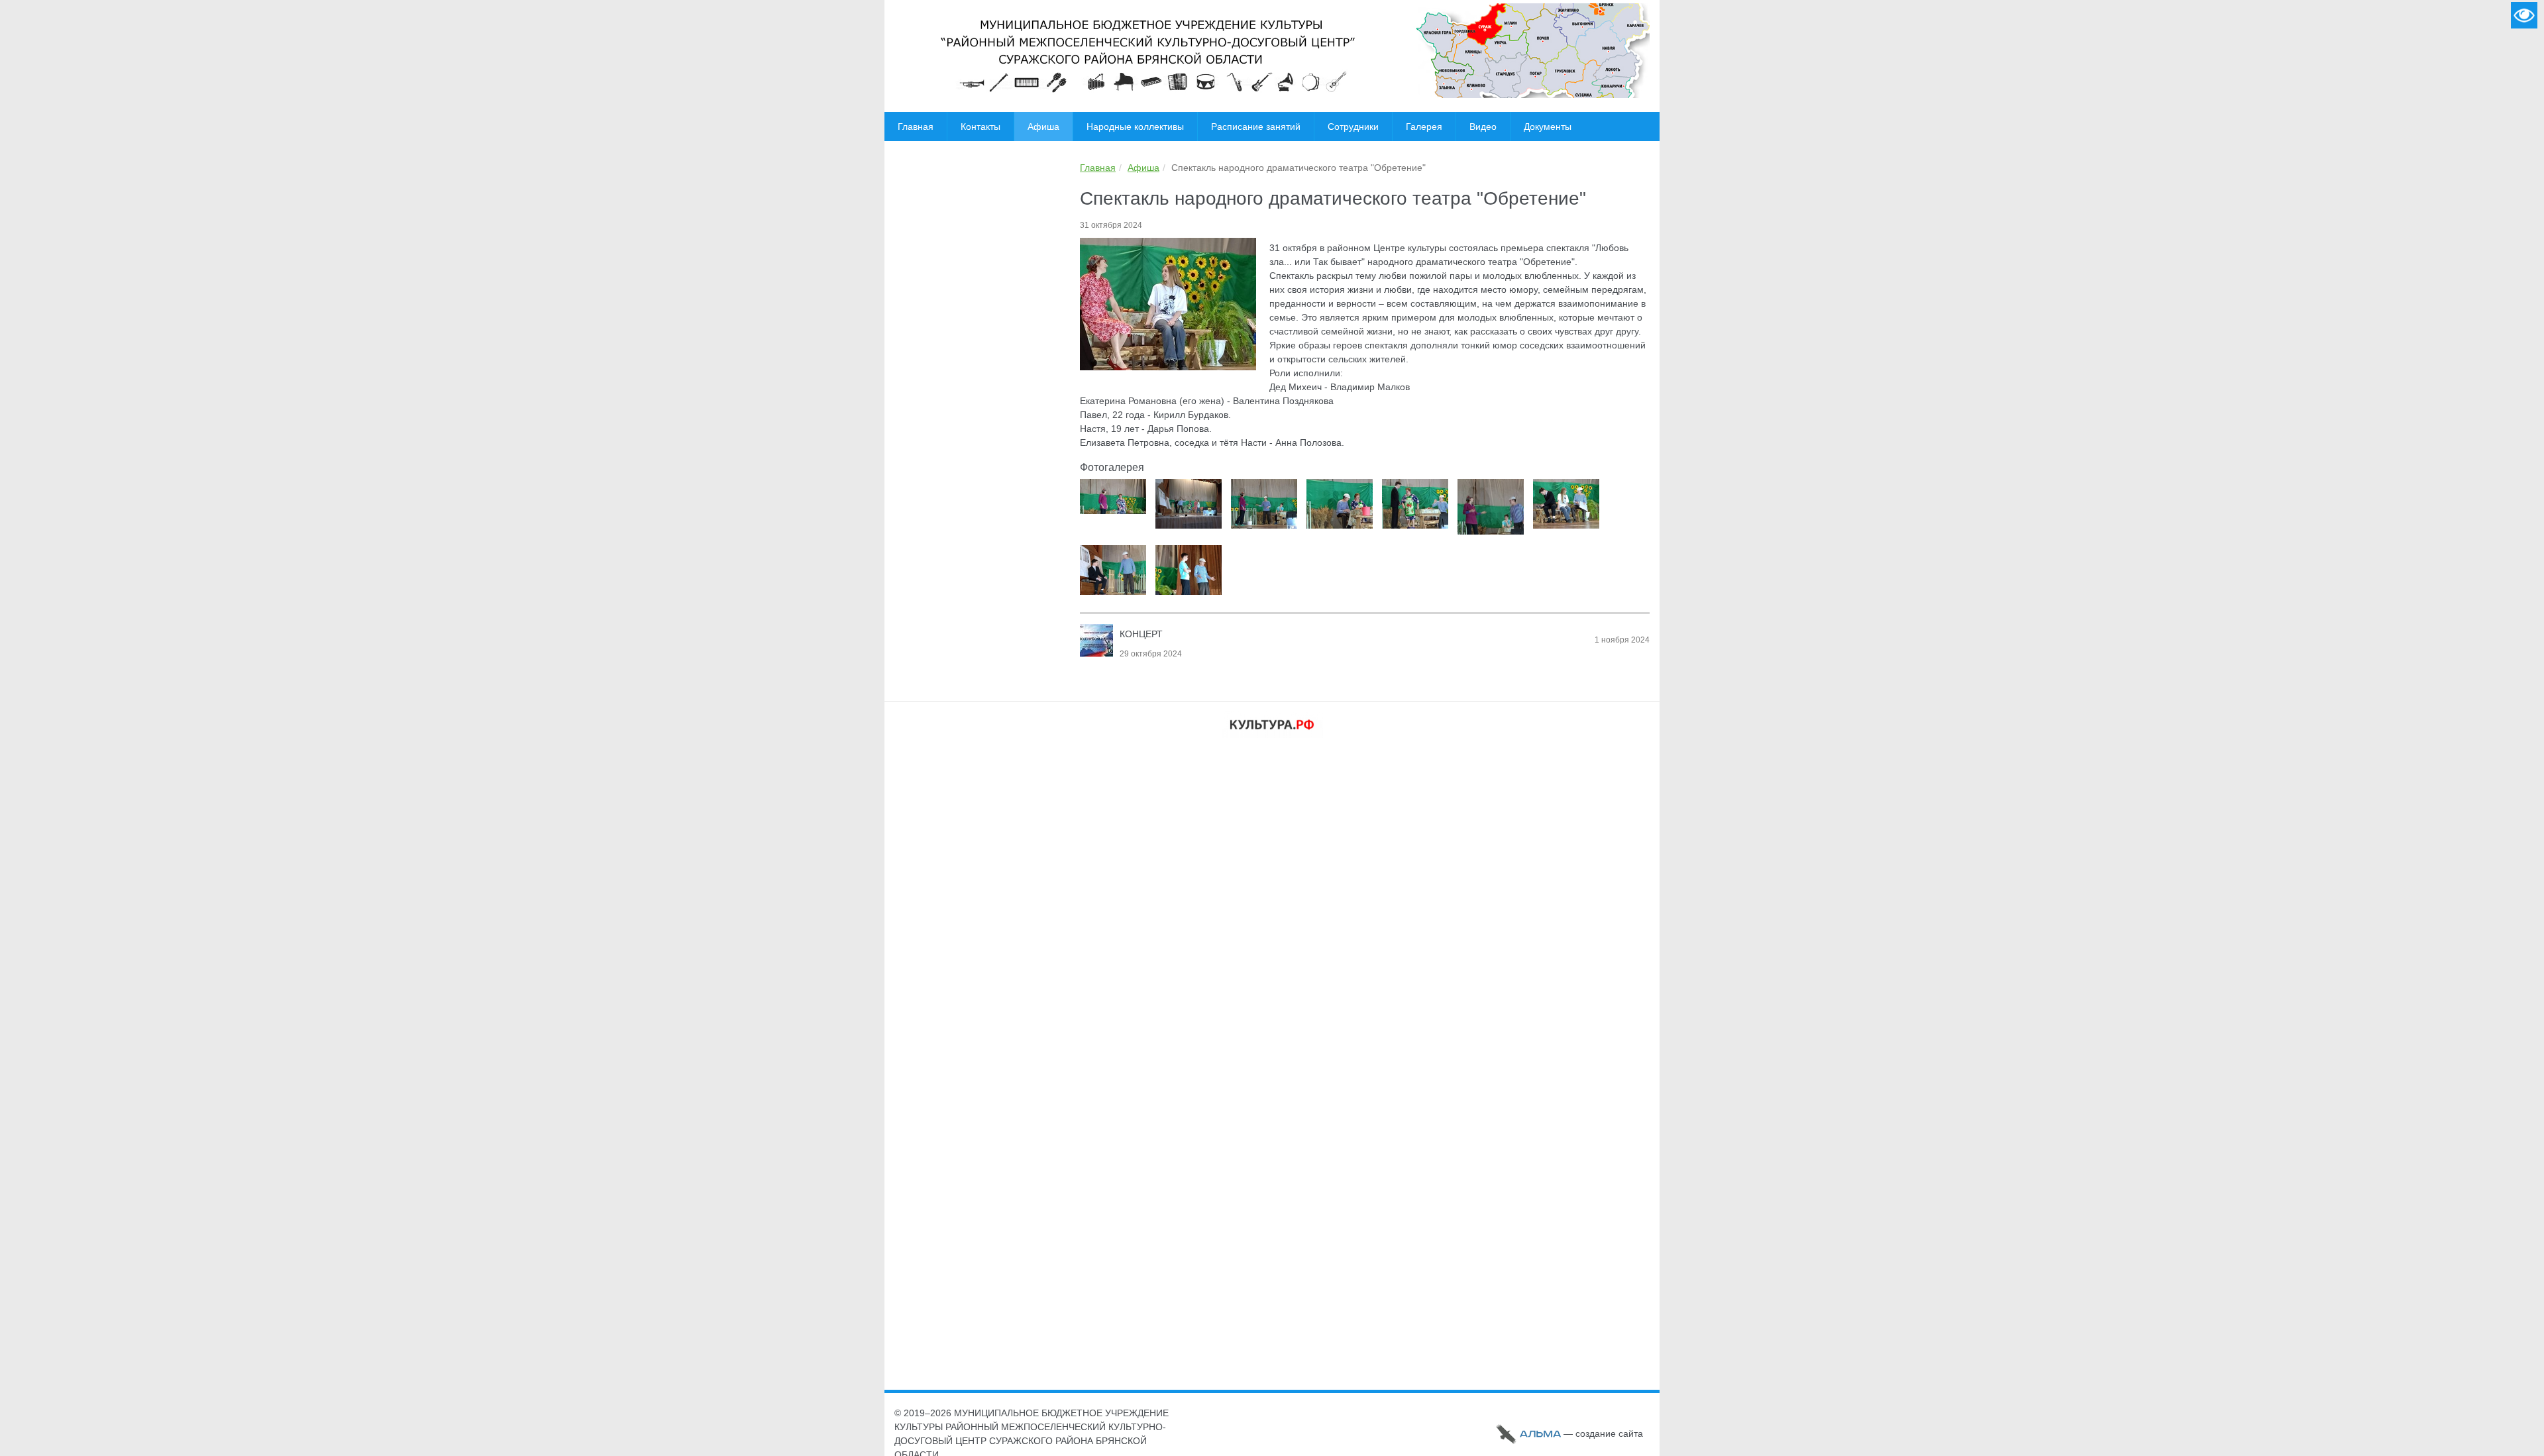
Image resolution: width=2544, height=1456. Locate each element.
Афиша (1143, 168)
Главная (1098, 168)
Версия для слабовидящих (2524, 15)
